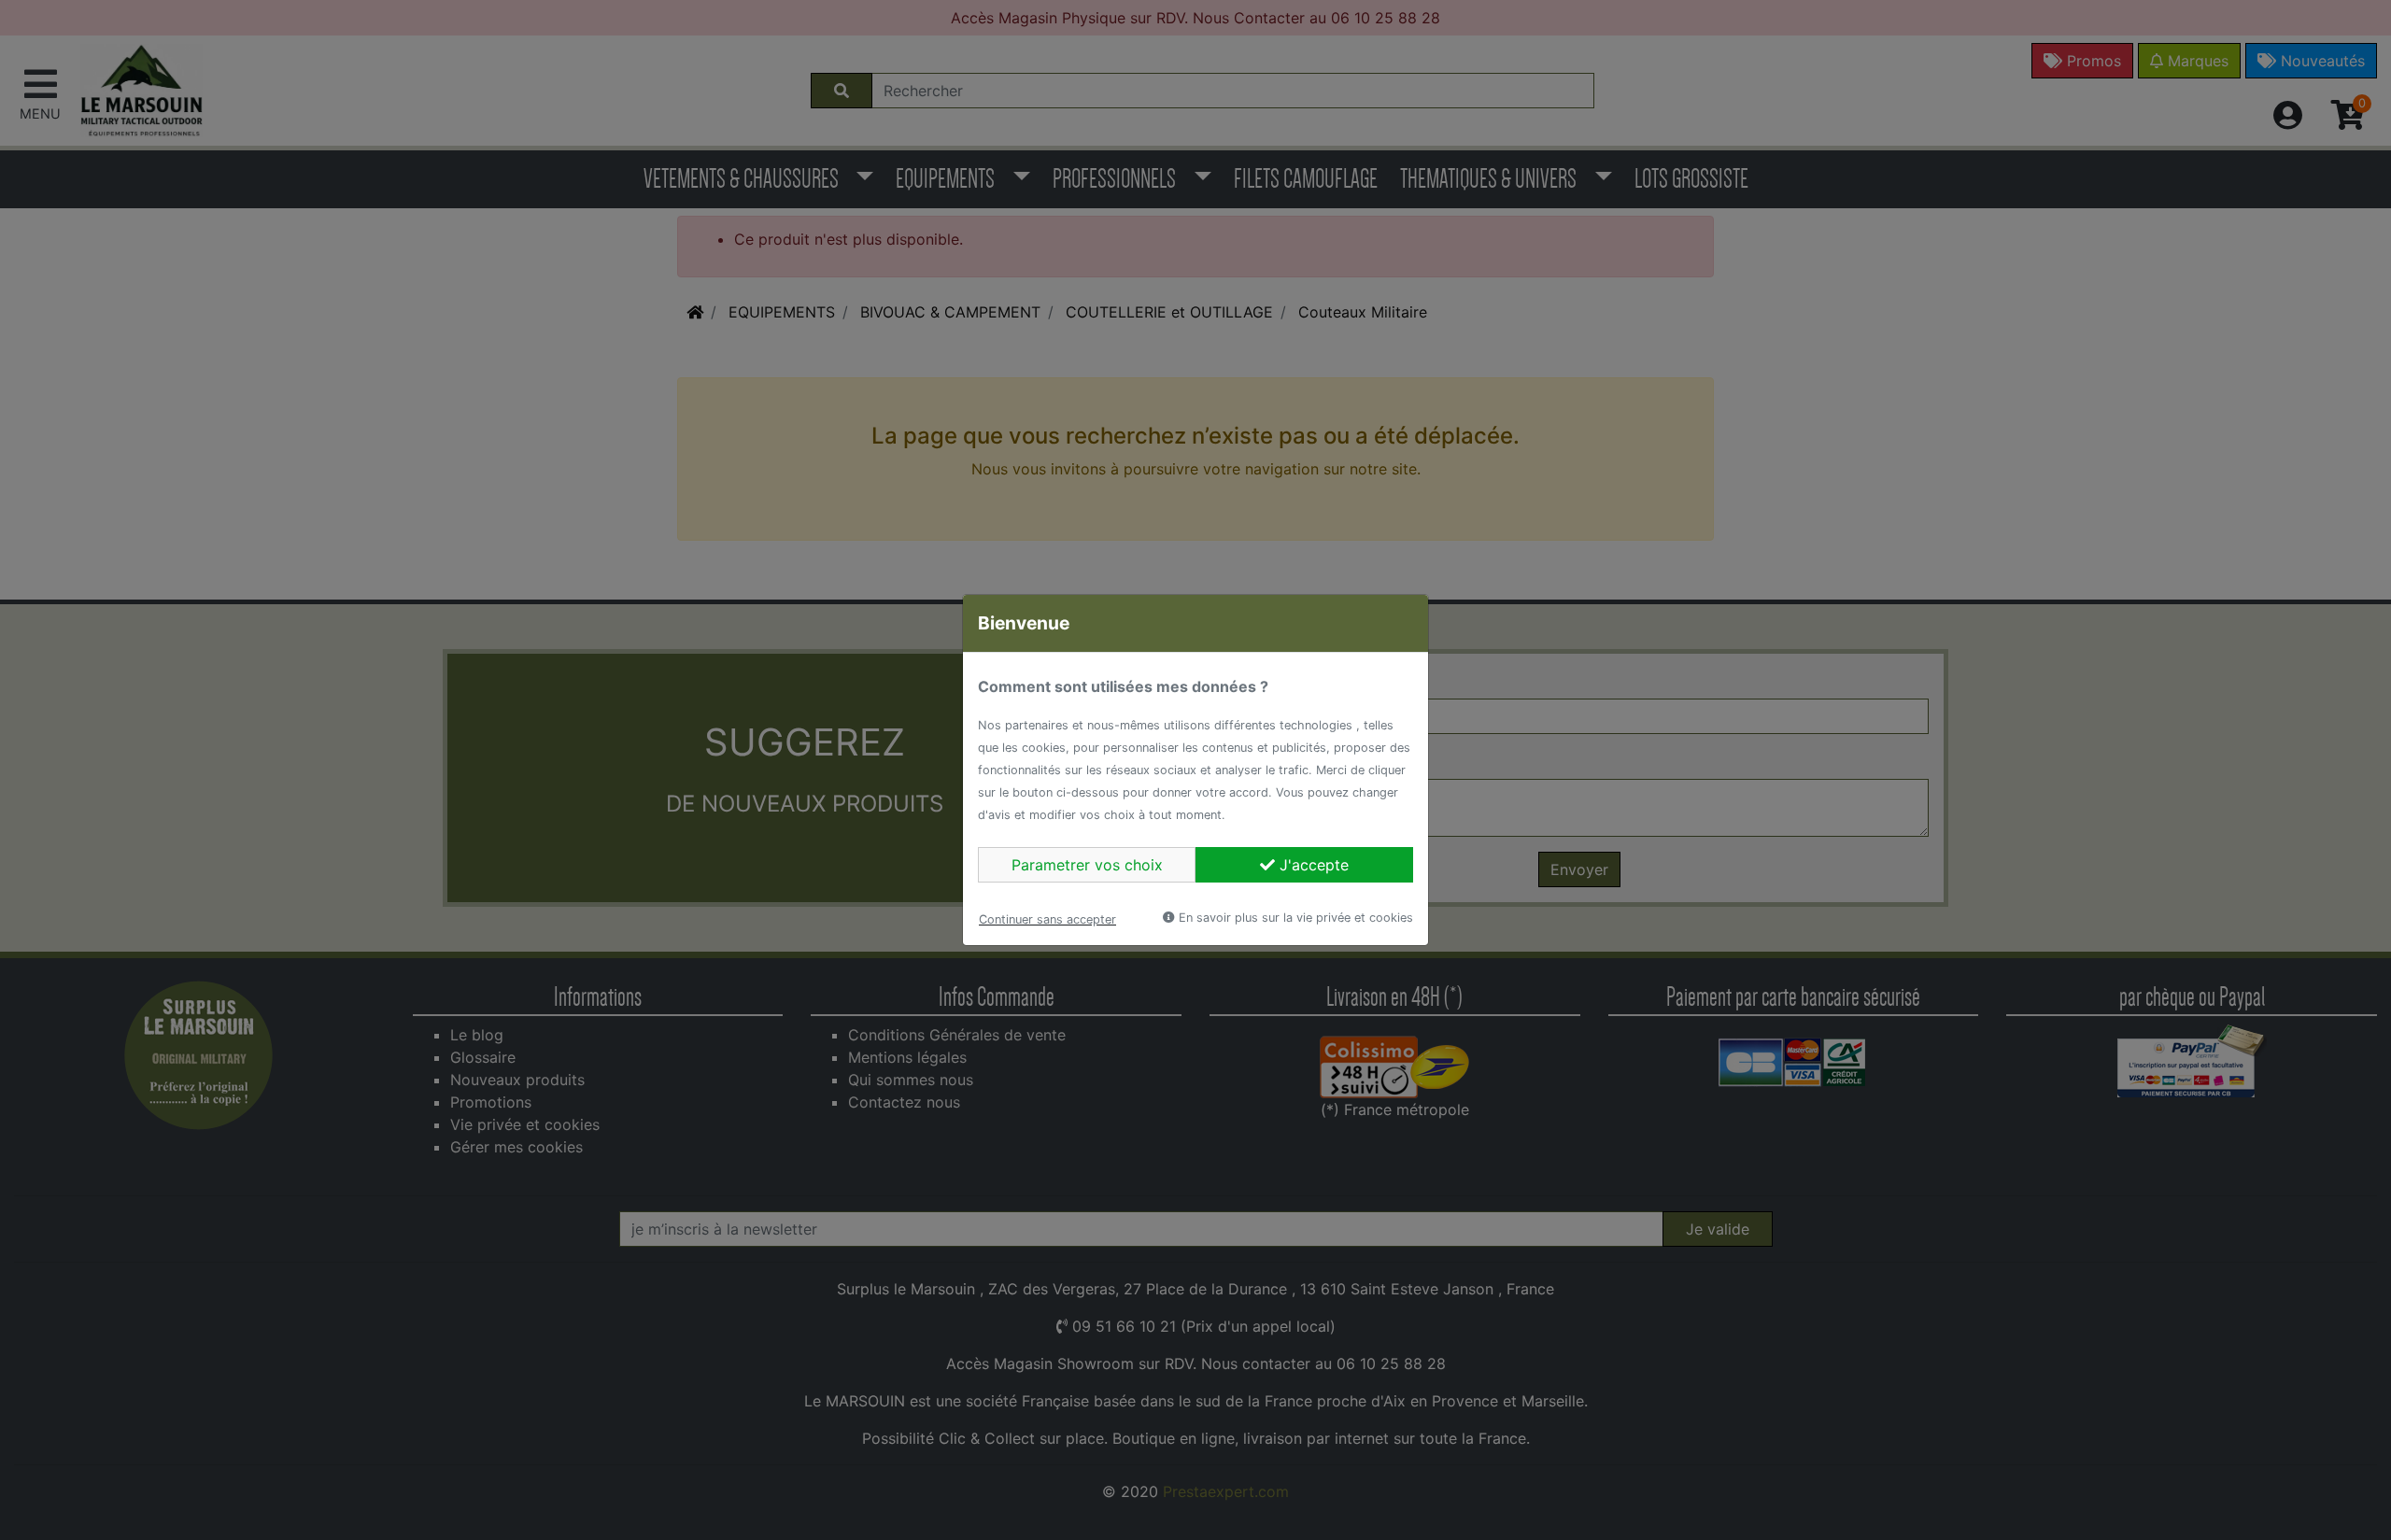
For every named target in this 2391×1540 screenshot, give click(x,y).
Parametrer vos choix (1087, 865)
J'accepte (1312, 865)
